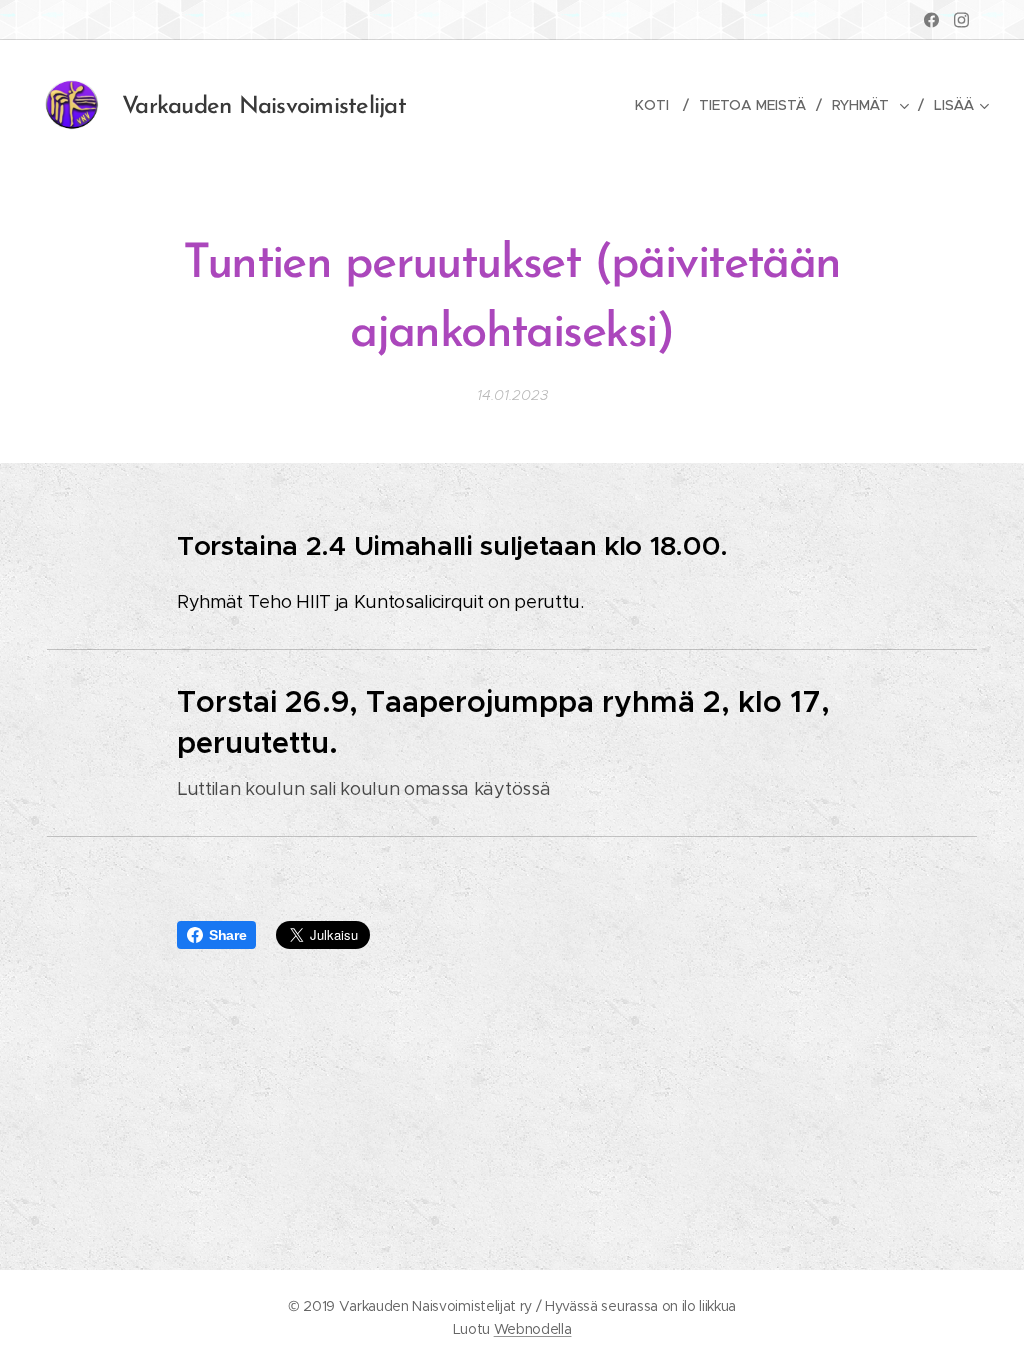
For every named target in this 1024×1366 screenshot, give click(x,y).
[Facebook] (931, 20)
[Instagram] (961, 20)
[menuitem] (659, 105)
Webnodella (533, 1329)
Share (227, 935)
